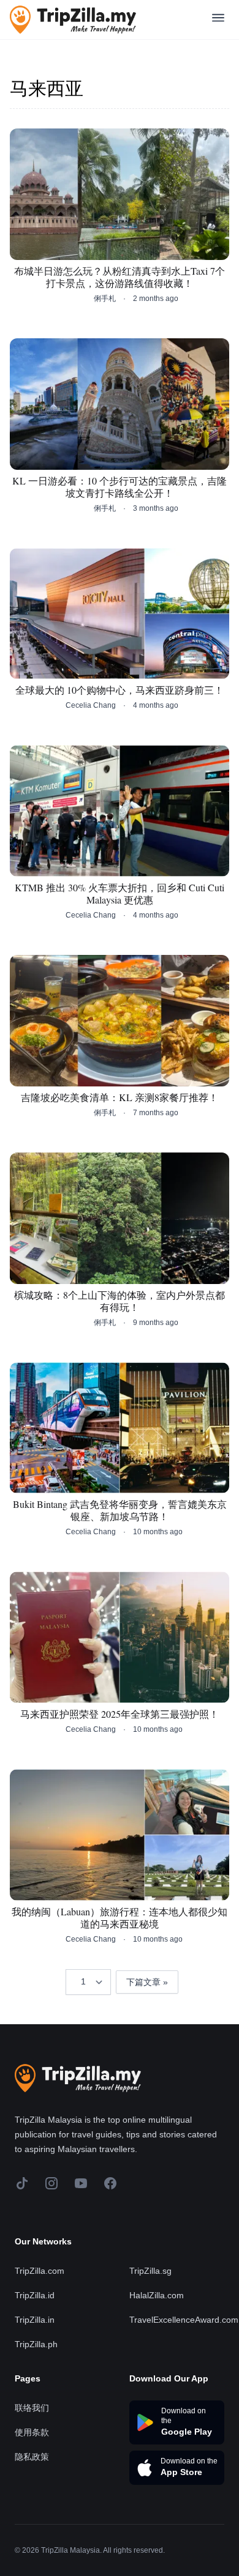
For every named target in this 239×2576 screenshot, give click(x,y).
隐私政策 (32, 2457)
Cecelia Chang (91, 705)
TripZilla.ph (36, 2344)
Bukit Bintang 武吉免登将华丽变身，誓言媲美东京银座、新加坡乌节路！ (120, 1510)
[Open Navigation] (218, 20)
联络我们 (32, 2408)
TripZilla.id (35, 2295)
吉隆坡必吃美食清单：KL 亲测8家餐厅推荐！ (120, 1097)
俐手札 (105, 299)
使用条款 (32, 2432)
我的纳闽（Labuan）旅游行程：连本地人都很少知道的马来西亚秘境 (120, 1918)
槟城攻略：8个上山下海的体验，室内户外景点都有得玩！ (120, 1301)
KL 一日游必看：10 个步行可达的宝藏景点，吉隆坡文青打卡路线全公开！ (120, 487)
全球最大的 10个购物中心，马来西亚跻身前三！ (120, 690)
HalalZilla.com (157, 2295)
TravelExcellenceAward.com (184, 2320)
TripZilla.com (40, 2271)
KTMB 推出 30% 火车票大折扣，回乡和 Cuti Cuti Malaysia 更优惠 (120, 894)
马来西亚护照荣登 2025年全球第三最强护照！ (120, 1714)
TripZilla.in (35, 2320)
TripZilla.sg (150, 2271)
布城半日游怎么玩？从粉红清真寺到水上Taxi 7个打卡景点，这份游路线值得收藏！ (120, 277)
